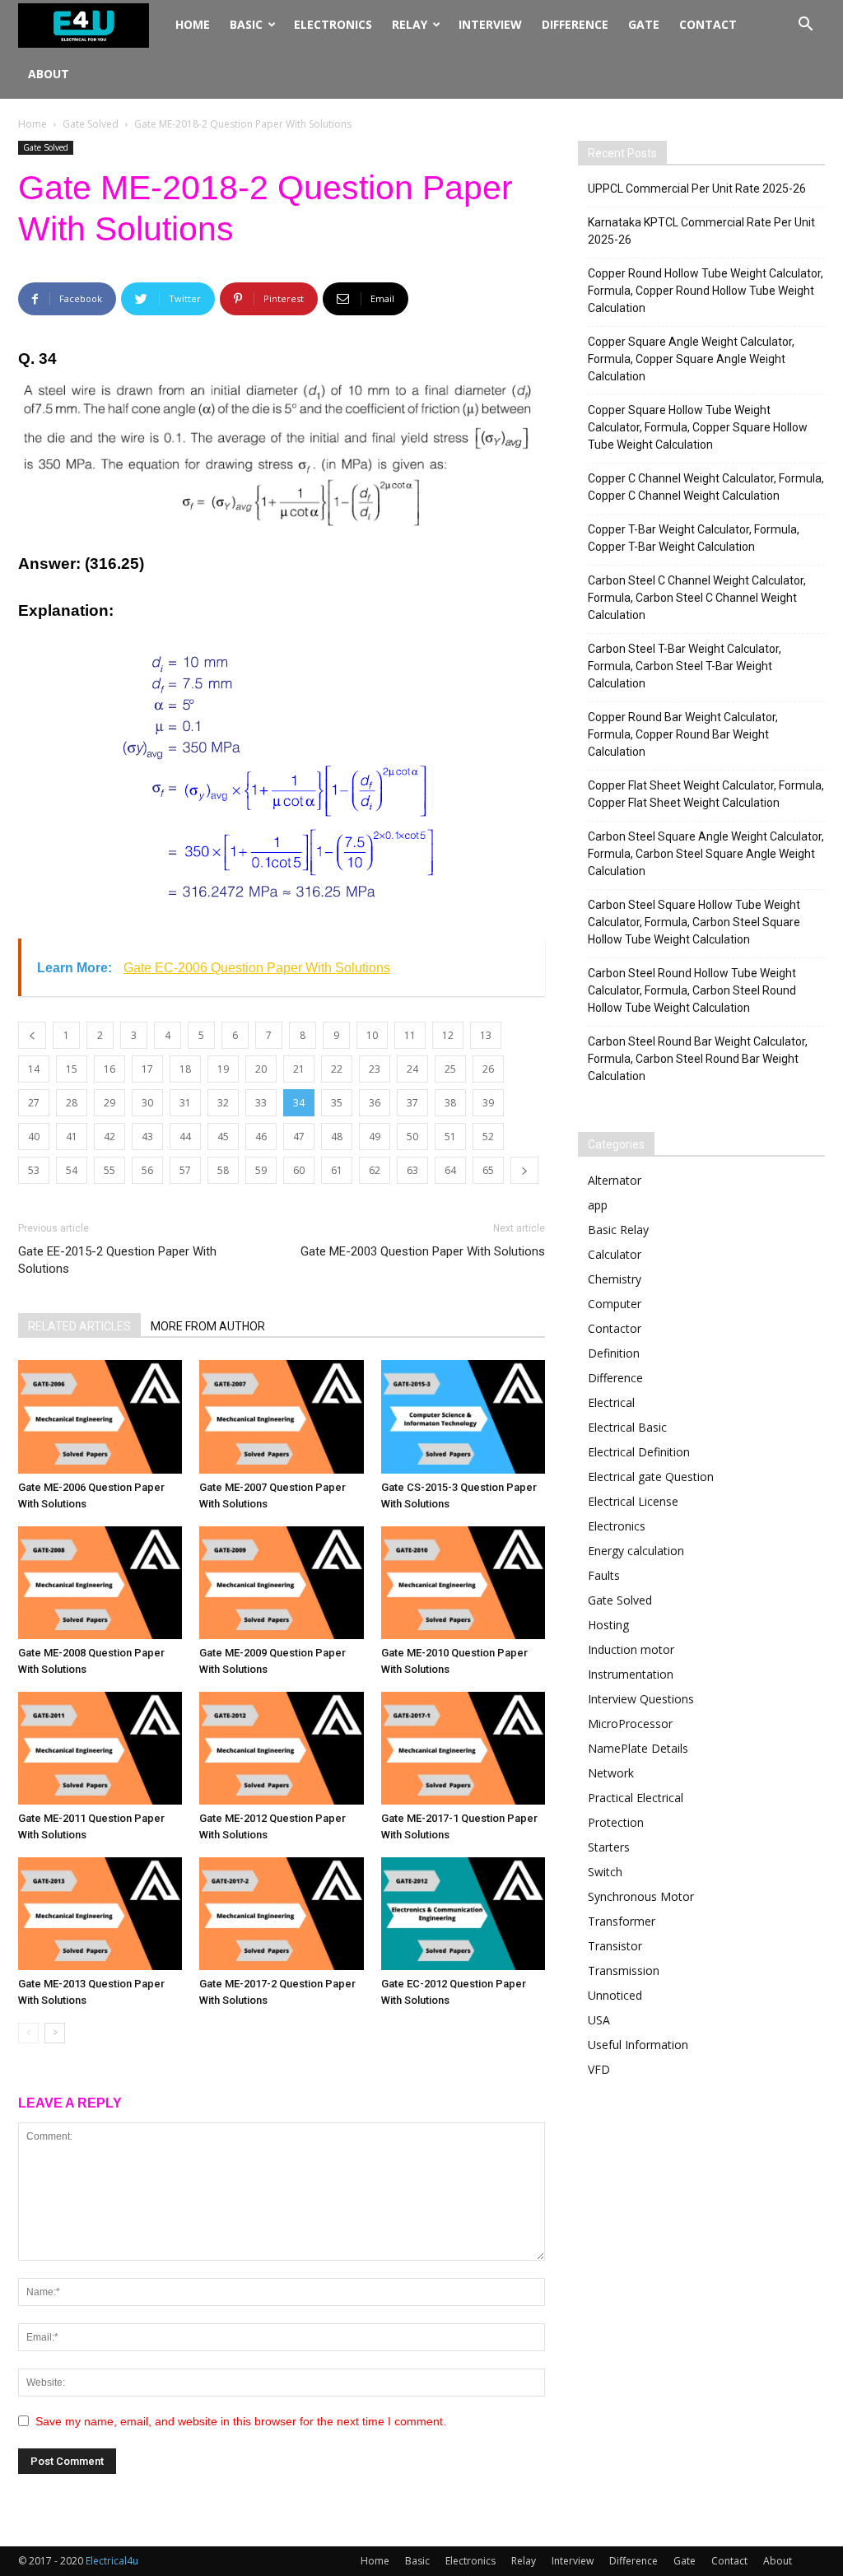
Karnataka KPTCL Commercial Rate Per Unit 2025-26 (701, 231)
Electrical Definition (639, 1452)
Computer (615, 1304)
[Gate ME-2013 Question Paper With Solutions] (100, 1914)
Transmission (624, 1970)
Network (611, 1773)
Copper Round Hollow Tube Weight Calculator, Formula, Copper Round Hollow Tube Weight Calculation (706, 291)
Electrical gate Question (651, 1477)
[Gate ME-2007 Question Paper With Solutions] (281, 1416)
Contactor (615, 1328)
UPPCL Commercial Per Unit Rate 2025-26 (697, 189)
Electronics (333, 24)
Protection (616, 1822)
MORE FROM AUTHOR (208, 1326)
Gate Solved (91, 124)
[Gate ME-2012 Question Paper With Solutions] (281, 1748)
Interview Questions (641, 1699)
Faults (604, 1575)
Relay (410, 24)
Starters (609, 1847)
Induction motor (631, 1649)
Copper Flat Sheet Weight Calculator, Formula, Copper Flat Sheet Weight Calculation (706, 794)
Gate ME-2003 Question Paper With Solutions (423, 1251)
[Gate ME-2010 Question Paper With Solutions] (463, 1583)
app (598, 1205)
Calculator (615, 1254)
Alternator (615, 1180)
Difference (575, 24)
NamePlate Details (638, 1748)
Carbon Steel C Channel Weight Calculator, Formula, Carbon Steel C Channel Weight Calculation (697, 598)
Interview (490, 24)
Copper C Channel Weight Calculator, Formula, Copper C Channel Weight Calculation (706, 487)
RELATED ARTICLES (79, 1326)
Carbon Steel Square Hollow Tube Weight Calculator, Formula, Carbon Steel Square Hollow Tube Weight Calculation (694, 922)
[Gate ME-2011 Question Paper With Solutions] (100, 1748)
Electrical (611, 1402)
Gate (644, 24)
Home (193, 24)
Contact (708, 24)
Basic (246, 24)
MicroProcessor (630, 1724)
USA (599, 2020)
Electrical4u (112, 2561)
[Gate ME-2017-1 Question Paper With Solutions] (463, 1748)
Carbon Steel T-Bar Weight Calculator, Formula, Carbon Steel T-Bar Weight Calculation (685, 666)
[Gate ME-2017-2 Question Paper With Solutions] (281, 1914)
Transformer (622, 1921)
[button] (805, 26)
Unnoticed (615, 1995)
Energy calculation (636, 1551)
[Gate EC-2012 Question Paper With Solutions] (463, 1914)
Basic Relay (618, 1230)
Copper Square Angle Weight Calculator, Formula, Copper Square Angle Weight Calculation (691, 359)
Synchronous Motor (641, 1896)
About (49, 74)
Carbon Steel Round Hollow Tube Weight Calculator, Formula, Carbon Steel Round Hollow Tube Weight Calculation (692, 990)
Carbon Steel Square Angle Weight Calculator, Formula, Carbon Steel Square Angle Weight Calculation (706, 854)
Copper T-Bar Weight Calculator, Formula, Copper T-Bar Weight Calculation (694, 538)
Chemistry (615, 1279)
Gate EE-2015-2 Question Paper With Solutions (117, 1260)
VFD (599, 2069)
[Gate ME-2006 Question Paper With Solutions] (100, 1416)
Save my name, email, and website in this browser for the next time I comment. (241, 2421)
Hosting (608, 1625)
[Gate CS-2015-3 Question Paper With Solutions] (463, 1416)
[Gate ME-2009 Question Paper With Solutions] (281, 1583)
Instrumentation (631, 1674)
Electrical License (633, 1501)
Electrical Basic (627, 1427)
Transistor (615, 1946)
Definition (614, 1353)
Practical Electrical (636, 1798)
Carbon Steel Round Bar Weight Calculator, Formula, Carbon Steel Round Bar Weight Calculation (698, 1059)
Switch (605, 1872)
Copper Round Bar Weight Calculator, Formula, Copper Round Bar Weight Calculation (683, 734)
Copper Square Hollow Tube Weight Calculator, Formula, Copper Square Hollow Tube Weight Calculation (698, 427)
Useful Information (638, 2045)
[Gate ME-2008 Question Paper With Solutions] (100, 1583)
